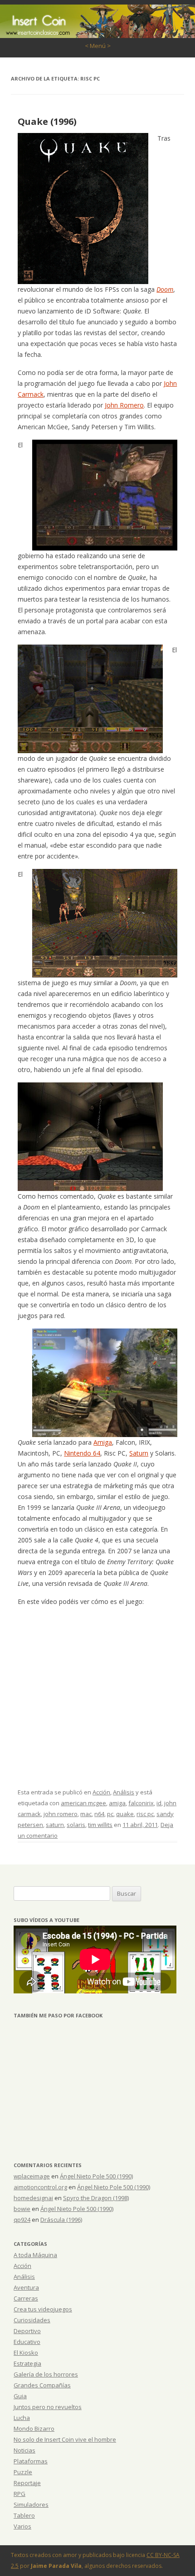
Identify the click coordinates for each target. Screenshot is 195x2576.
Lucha (22, 2418)
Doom (165, 289)
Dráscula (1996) (61, 2220)
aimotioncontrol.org (40, 2187)
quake (125, 1814)
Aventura (26, 2287)
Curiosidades (32, 2320)
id (159, 1803)
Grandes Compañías (42, 2385)
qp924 (22, 2220)
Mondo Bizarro (34, 2429)
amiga (117, 1803)
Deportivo (27, 2331)
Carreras (26, 2298)
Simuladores (31, 2505)
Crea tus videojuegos (43, 2309)
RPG (19, 2494)
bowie (22, 2209)
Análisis (124, 1792)
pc (110, 1814)
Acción (101, 1792)
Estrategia (27, 2363)
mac (86, 1814)
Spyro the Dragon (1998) (96, 2198)
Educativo (27, 2342)
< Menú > (98, 46)
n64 (99, 1814)
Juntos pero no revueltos (48, 2407)
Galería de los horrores (46, 2374)
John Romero (124, 405)
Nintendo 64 (82, 1453)
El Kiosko (26, 2353)
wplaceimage (32, 2176)
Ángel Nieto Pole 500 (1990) (96, 2176)
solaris (76, 1825)
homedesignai (33, 2198)
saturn (55, 1825)
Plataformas (31, 2461)
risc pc (145, 1814)
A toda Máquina (35, 2255)
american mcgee (83, 1803)
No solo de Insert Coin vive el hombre (65, 2439)
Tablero (24, 2515)
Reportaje (27, 2483)
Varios (22, 2526)
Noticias (24, 2450)
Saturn (139, 1453)
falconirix (141, 1803)
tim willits (100, 1825)
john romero (61, 1814)
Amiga (103, 1442)
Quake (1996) (47, 121)
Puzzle (23, 2472)
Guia (20, 2396)
